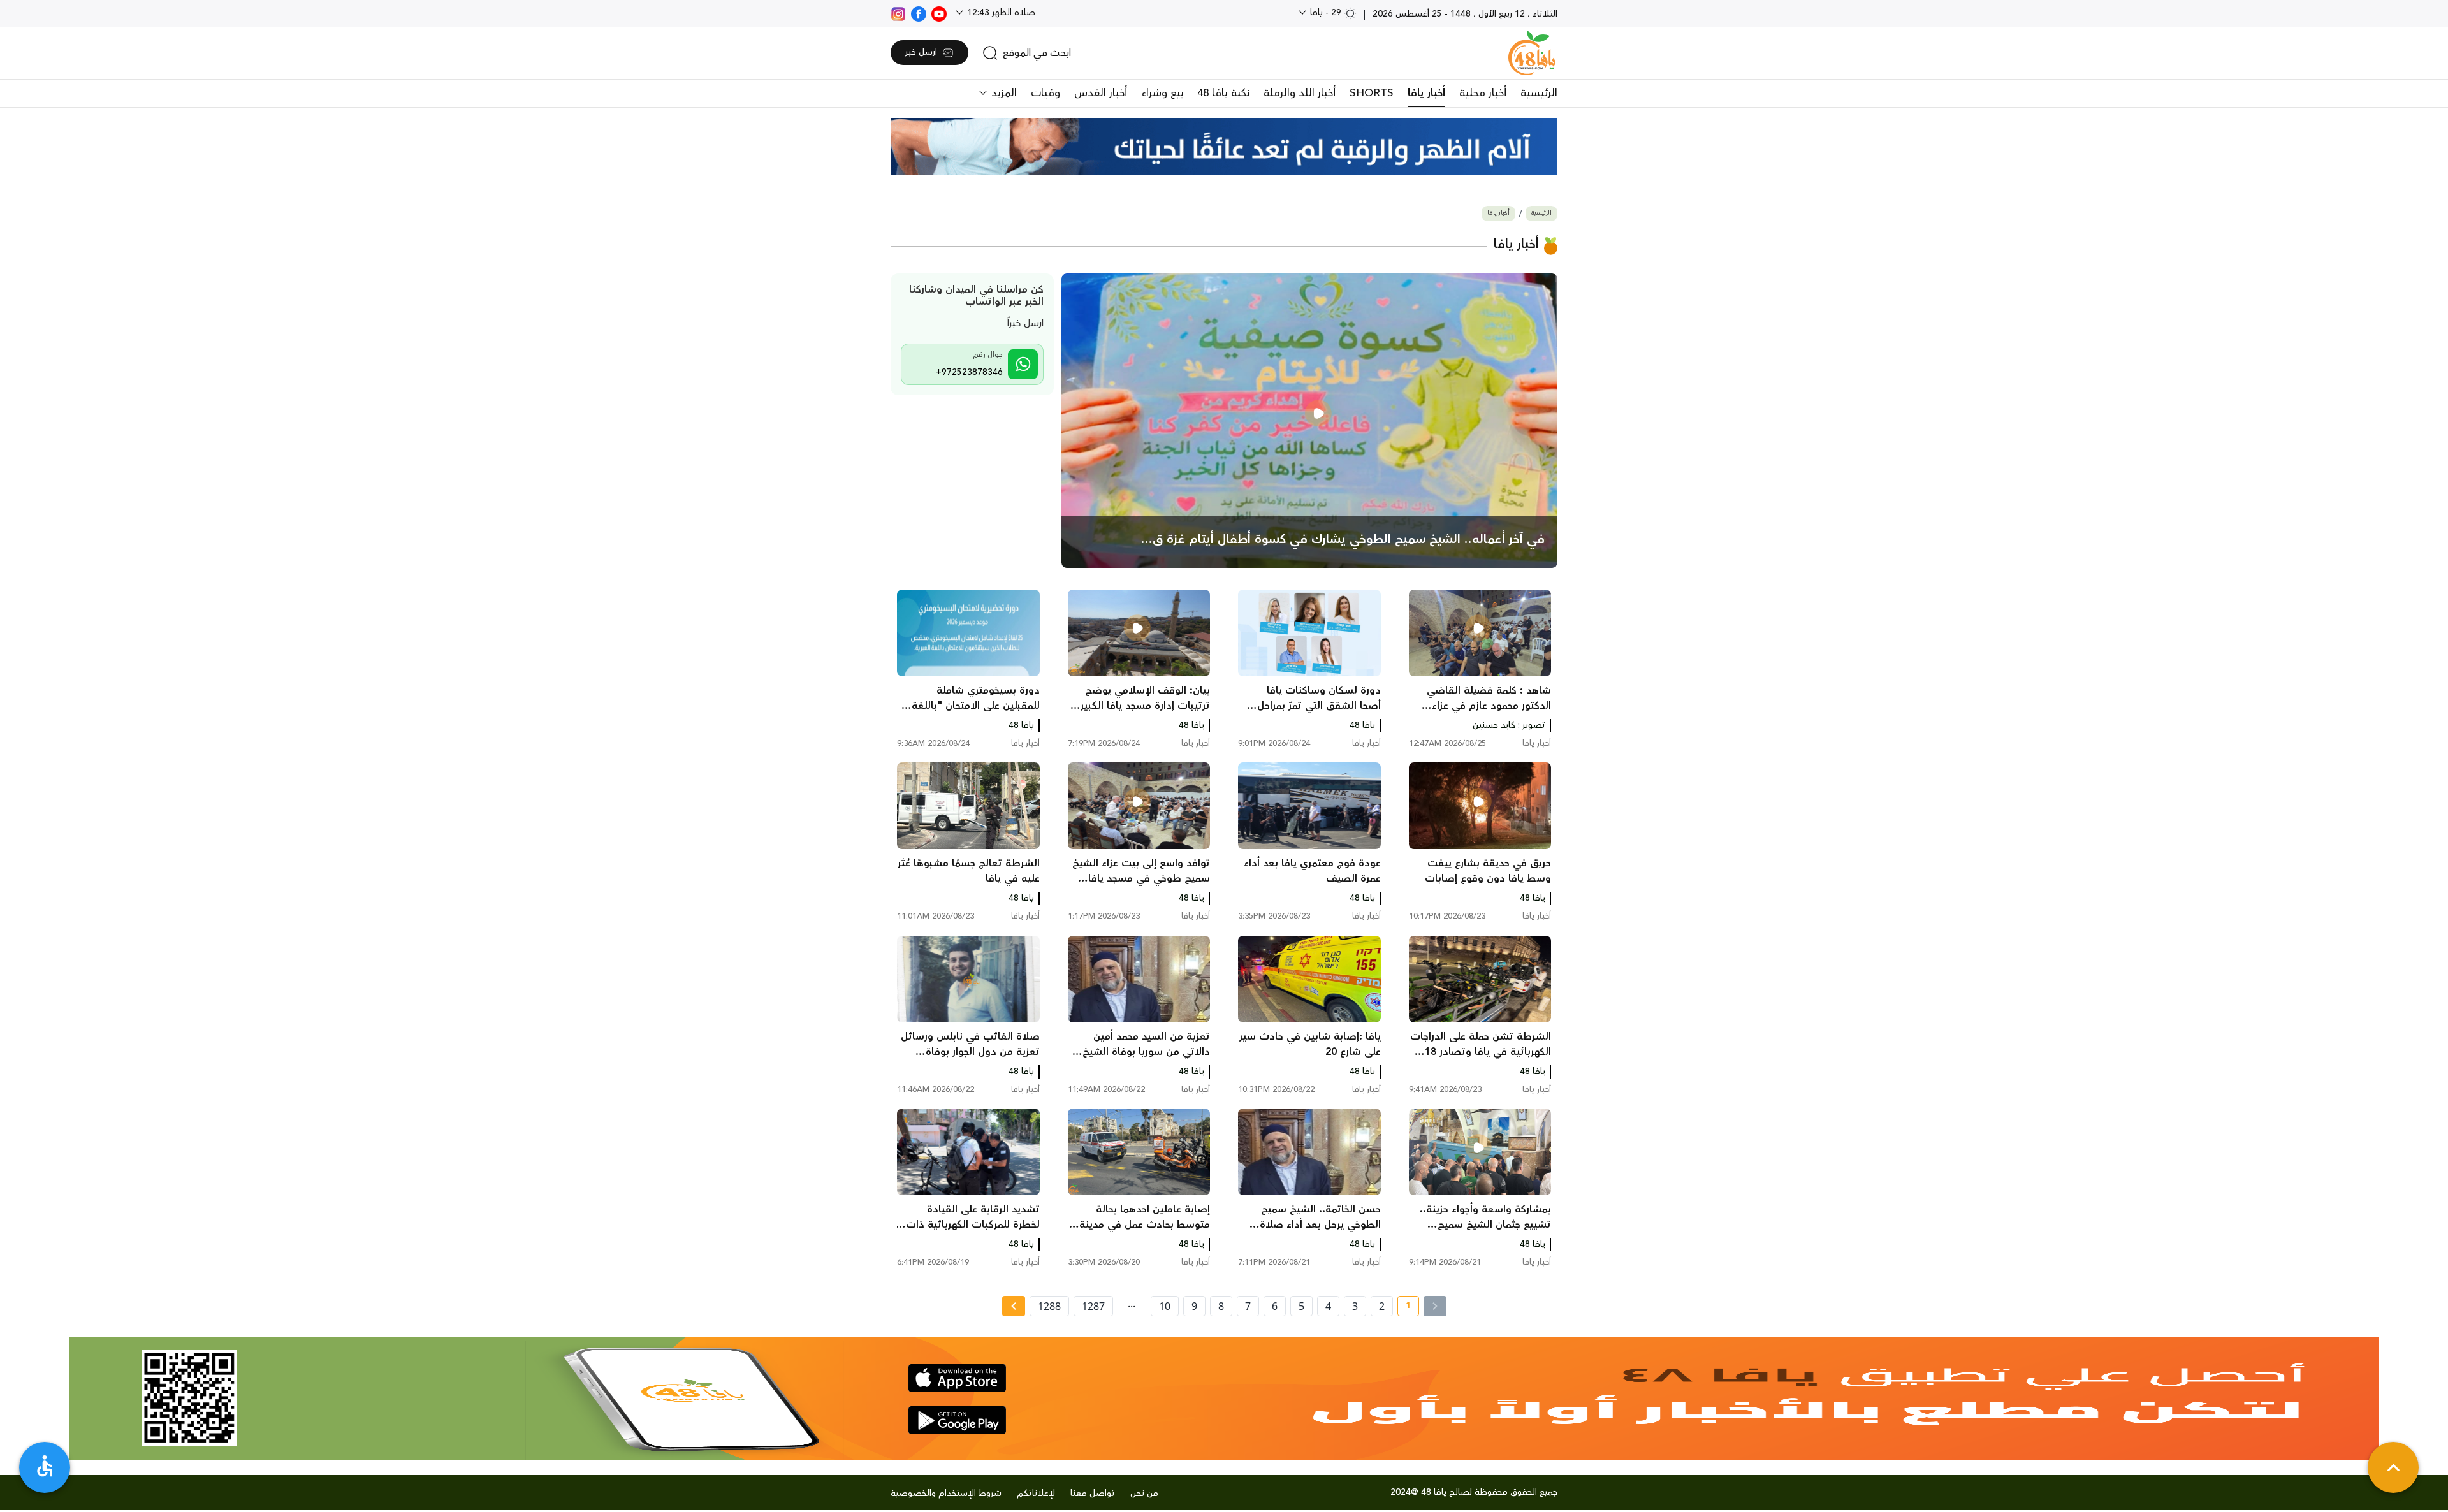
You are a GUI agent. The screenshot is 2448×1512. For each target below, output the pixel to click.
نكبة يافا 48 (1223, 93)
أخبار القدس (1101, 93)
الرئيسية (1539, 93)
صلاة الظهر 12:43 (1000, 13)
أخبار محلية (1483, 93)
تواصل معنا (1093, 1494)
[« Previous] (1435, 1306)
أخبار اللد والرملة (1300, 93)
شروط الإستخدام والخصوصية (946, 1494)
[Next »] (1013, 1306)
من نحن (1144, 1494)
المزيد (1002, 93)
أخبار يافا (1426, 93)
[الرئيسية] (1532, 53)
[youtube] (939, 13)
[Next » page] (1014, 1306)
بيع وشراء (1162, 93)
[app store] (957, 1378)
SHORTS (1372, 93)
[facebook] (919, 13)
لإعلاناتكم (1036, 1494)
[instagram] (898, 13)
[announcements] (1224, 147)
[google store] (957, 1420)
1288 (1049, 1306)
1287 (1093, 1306)
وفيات (1045, 93)
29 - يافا (1326, 13)
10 (1165, 1306)
